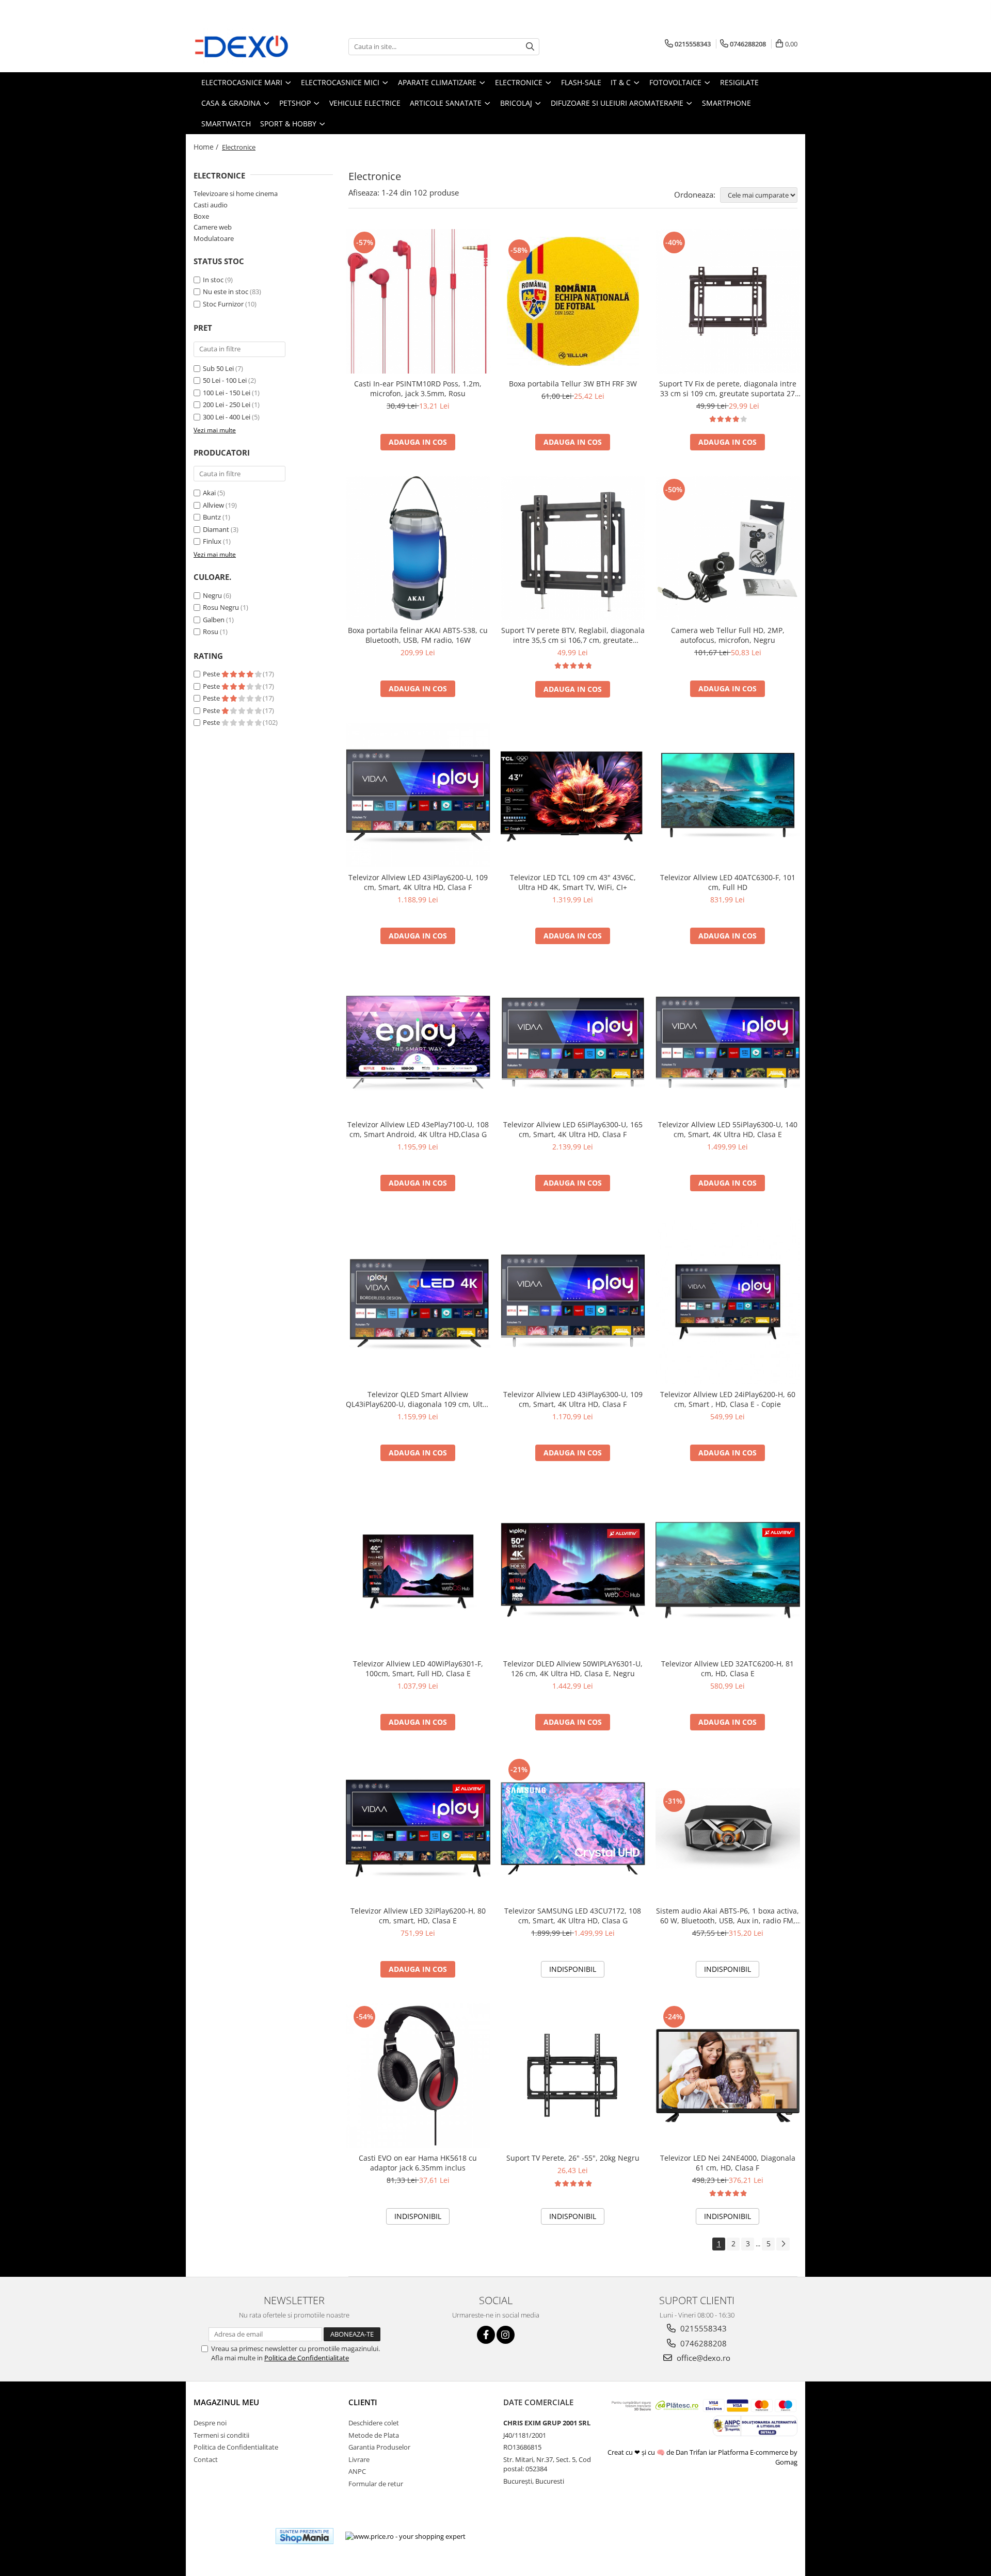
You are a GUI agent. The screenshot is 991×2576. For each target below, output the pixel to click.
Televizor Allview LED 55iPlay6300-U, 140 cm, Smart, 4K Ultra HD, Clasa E (728, 1129)
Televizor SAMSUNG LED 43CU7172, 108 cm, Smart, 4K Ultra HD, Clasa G (573, 1916)
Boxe (201, 216)
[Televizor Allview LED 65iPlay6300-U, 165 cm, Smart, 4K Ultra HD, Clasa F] (573, 1042)
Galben (214, 620)
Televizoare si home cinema (236, 193)
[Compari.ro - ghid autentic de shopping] (230, 2536)
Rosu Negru (221, 607)
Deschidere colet (374, 2423)
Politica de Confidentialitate (307, 2358)
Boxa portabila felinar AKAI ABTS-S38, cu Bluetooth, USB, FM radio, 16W (418, 635)
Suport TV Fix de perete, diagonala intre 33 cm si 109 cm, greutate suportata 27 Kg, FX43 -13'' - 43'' (728, 388)
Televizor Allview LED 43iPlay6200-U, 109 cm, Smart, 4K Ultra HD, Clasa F (418, 882)
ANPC (357, 2471)
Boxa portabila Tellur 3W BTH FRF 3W (573, 384)
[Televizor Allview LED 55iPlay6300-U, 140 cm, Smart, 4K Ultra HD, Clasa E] (728, 1042)
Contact (206, 2459)
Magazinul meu (226, 2402)
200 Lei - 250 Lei (227, 404)
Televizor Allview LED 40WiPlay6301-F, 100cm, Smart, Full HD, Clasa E (418, 1668)
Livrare (359, 2459)
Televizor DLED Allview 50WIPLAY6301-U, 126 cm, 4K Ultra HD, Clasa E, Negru (573, 1668)
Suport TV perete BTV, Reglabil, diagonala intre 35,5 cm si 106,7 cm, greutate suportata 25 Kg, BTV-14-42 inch (573, 635)
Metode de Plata (374, 2435)
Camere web (213, 227)
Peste (212, 674)
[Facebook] (486, 2335)
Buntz (212, 517)
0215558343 (702, 2328)
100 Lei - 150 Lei (227, 393)
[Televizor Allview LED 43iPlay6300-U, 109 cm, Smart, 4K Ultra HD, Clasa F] (573, 1301)
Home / (207, 147)
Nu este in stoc (226, 291)
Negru (212, 595)
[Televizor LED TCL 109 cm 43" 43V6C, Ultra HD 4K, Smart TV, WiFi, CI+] (573, 795)
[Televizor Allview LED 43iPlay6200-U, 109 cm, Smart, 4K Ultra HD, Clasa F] (418, 795)
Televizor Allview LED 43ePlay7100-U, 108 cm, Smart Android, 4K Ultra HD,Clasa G (418, 1129)
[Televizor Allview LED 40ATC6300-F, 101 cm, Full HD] (728, 795)
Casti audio (211, 205)
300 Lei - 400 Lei (227, 417)
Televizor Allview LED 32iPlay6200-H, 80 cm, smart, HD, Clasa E (418, 1916)
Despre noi (210, 2423)
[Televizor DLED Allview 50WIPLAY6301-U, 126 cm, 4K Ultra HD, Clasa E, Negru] (573, 1570)
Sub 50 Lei (218, 368)
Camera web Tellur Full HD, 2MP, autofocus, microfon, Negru (728, 635)
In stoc (213, 280)
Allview (213, 505)
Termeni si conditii (221, 2435)
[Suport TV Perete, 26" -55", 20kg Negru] (573, 2076)
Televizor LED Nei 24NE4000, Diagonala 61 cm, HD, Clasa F (728, 2163)
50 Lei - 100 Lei (225, 380)
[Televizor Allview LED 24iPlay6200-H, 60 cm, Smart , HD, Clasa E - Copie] (728, 1300)
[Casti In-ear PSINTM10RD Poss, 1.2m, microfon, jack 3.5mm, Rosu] (418, 301)
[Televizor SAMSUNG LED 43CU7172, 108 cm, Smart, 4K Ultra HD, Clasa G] (573, 1828)
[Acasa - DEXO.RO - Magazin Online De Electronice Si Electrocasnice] (245, 46)
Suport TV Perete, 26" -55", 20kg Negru (573, 2158)
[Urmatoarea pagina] (783, 2244)
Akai (209, 493)
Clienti (363, 2402)
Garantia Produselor (379, 2447)
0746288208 (702, 2343)
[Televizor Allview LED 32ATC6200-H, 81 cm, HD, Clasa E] (728, 1570)
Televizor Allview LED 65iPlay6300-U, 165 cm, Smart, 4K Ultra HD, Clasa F (573, 1129)
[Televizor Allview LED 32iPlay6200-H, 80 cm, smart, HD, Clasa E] (418, 1828)
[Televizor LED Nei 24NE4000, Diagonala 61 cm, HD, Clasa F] (728, 2076)
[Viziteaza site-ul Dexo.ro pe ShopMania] (305, 2536)
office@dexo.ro (702, 2358)
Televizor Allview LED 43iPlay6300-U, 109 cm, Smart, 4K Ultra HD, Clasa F (573, 1399)
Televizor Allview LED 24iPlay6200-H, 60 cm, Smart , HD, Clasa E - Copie (728, 1399)
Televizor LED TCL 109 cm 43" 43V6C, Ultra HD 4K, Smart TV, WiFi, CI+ (573, 882)
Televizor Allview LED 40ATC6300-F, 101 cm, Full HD (728, 882)
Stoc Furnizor (223, 304)
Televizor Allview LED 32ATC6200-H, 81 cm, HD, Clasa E (728, 1668)
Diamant (216, 529)
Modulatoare (214, 238)
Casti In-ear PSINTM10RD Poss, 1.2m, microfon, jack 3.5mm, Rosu (418, 388)
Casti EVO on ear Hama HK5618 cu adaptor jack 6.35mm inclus (418, 2163)
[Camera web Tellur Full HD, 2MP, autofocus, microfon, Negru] (728, 548)
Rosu (211, 631)
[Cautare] (530, 47)
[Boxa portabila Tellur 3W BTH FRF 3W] (573, 301)
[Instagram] (506, 2335)
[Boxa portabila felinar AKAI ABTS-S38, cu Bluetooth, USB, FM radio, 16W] (418, 548)
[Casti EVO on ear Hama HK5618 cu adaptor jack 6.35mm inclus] (418, 2076)
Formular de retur (376, 2484)
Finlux (212, 541)
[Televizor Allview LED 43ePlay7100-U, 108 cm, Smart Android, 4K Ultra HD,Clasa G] (418, 1042)
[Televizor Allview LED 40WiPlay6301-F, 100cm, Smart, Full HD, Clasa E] (418, 1570)
